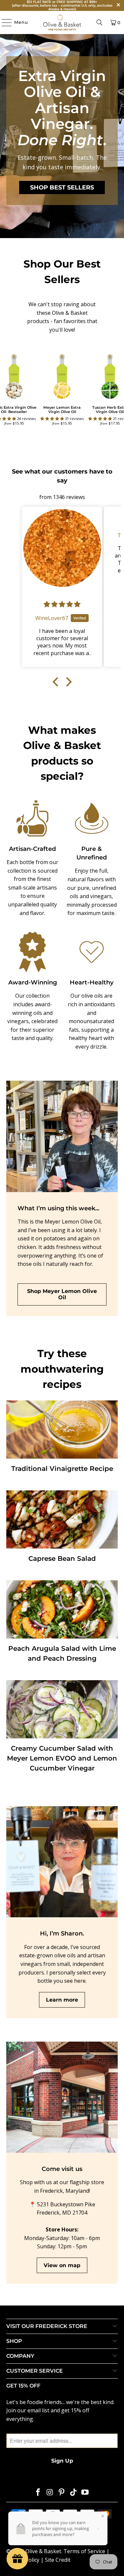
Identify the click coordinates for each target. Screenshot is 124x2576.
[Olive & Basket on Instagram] (50, 2493)
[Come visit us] (62, 2097)
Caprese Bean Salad (62, 1558)
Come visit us (62, 2169)
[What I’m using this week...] (62, 1136)
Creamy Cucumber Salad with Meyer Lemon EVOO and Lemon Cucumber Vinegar (62, 1758)
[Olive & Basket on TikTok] (73, 2493)
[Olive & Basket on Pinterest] (62, 2493)
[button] (53, 418)
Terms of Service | (86, 2551)
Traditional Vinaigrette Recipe (62, 1469)
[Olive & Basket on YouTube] (85, 2493)
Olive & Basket (43, 2551)
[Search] (100, 22)
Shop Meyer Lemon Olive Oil (62, 1294)
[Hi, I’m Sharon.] (62, 1862)
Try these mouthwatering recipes (62, 1369)
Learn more (62, 2000)
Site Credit (58, 2560)
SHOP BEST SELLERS (62, 187)
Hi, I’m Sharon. (62, 1933)
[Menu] (3, 22)
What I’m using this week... (58, 1208)
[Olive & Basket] (62, 22)
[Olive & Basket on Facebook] (38, 2493)
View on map (62, 2265)
